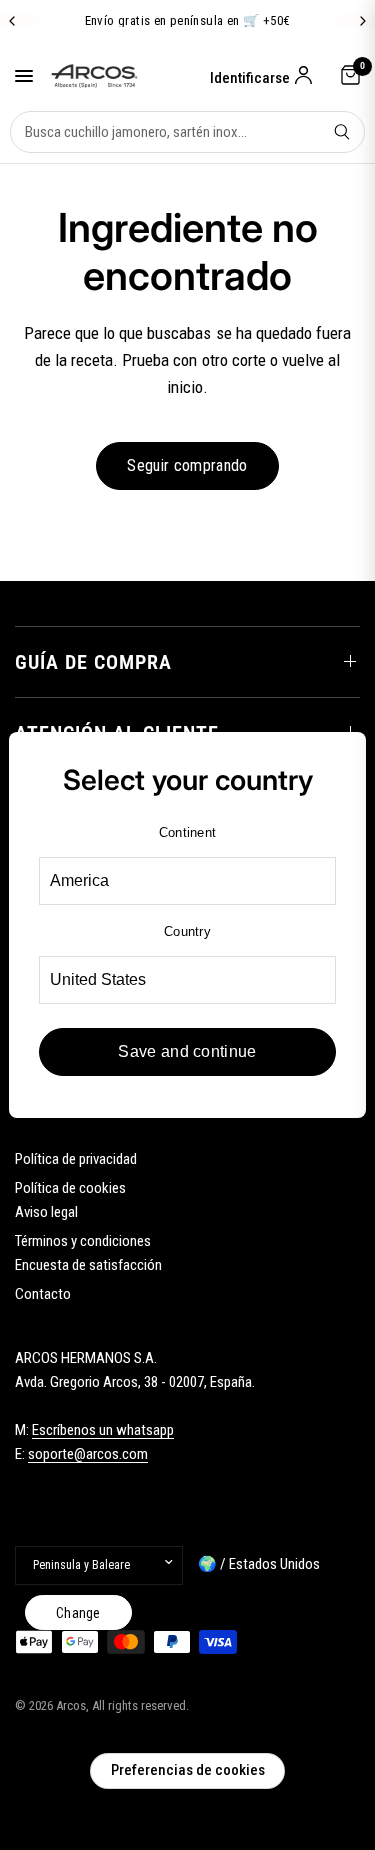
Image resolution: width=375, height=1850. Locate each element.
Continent (187, 832)
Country (187, 931)
